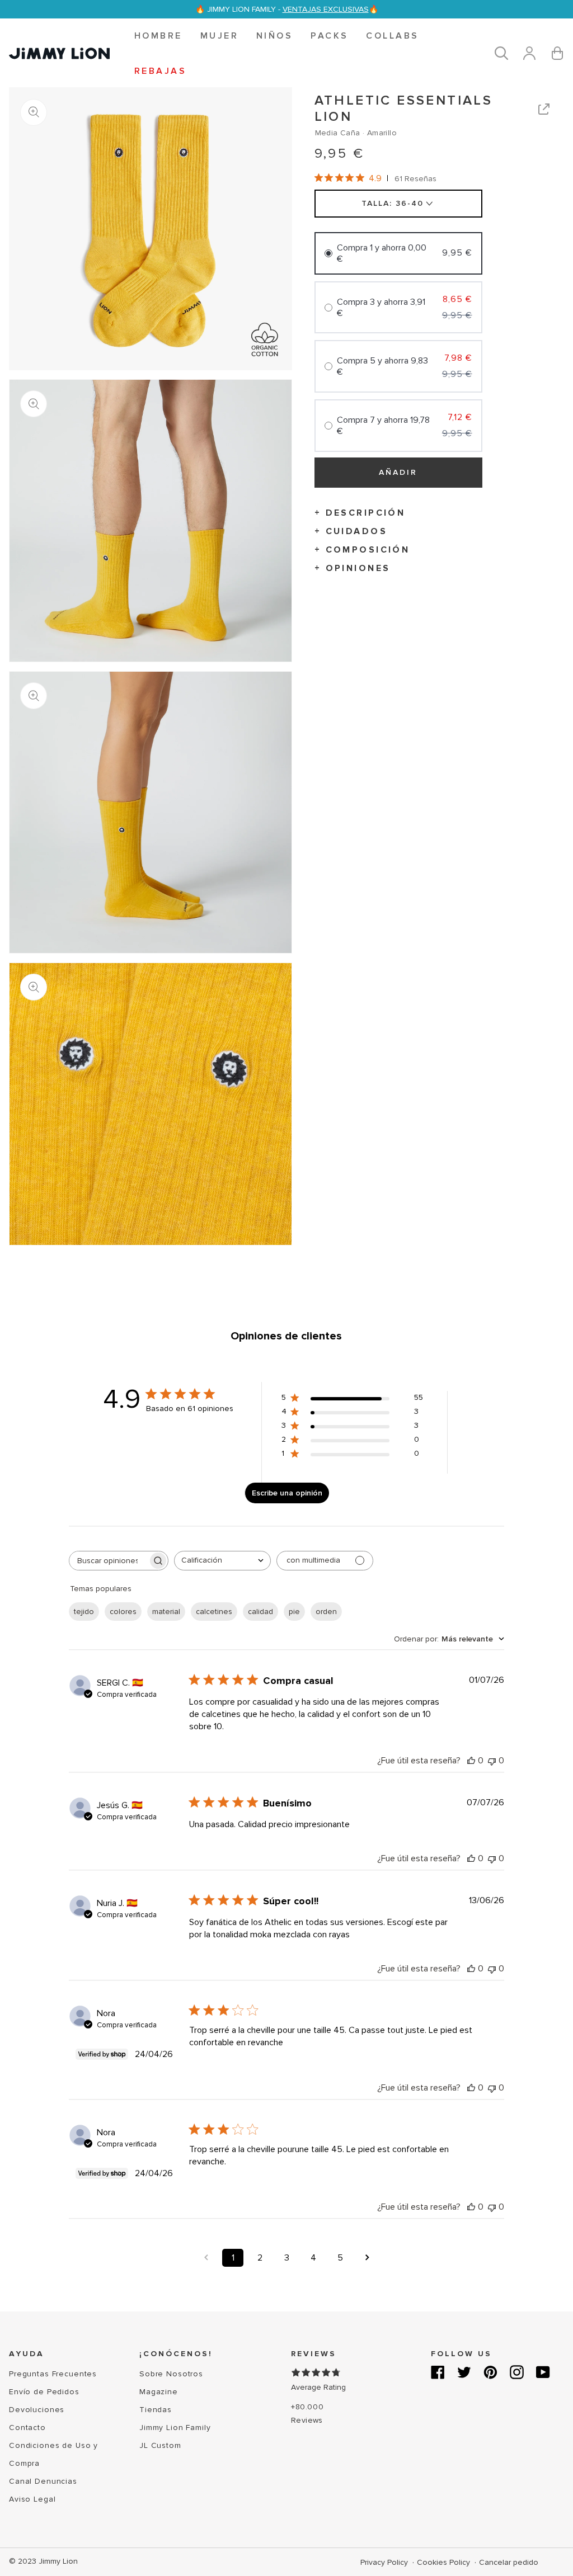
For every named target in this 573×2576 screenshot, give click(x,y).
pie (294, 1612)
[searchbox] (109, 1561)
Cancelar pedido (509, 2562)
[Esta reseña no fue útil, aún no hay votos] (492, 1761)
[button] (158, 36)
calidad (260, 1612)
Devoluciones (37, 2410)
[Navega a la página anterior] (206, 2258)
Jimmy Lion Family (175, 2428)
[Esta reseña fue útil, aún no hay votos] (471, 1761)
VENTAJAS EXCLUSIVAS (326, 9)
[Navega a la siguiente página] (367, 2258)
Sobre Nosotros (171, 2374)
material (166, 1612)
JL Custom (160, 2445)
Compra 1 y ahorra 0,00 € (382, 253)
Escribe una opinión (287, 1493)
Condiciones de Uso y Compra (53, 2454)
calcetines (214, 1612)
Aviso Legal (32, 2499)
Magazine (159, 2392)
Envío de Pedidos (44, 2392)
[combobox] (222, 1561)
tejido (84, 1612)
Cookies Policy (445, 2562)
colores (123, 1612)
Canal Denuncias (43, 2481)
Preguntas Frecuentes (53, 2374)
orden (326, 1612)
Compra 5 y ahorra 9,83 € (382, 366)
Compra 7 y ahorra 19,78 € (383, 426)
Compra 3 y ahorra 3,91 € (381, 308)
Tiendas (156, 2410)
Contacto (27, 2428)
